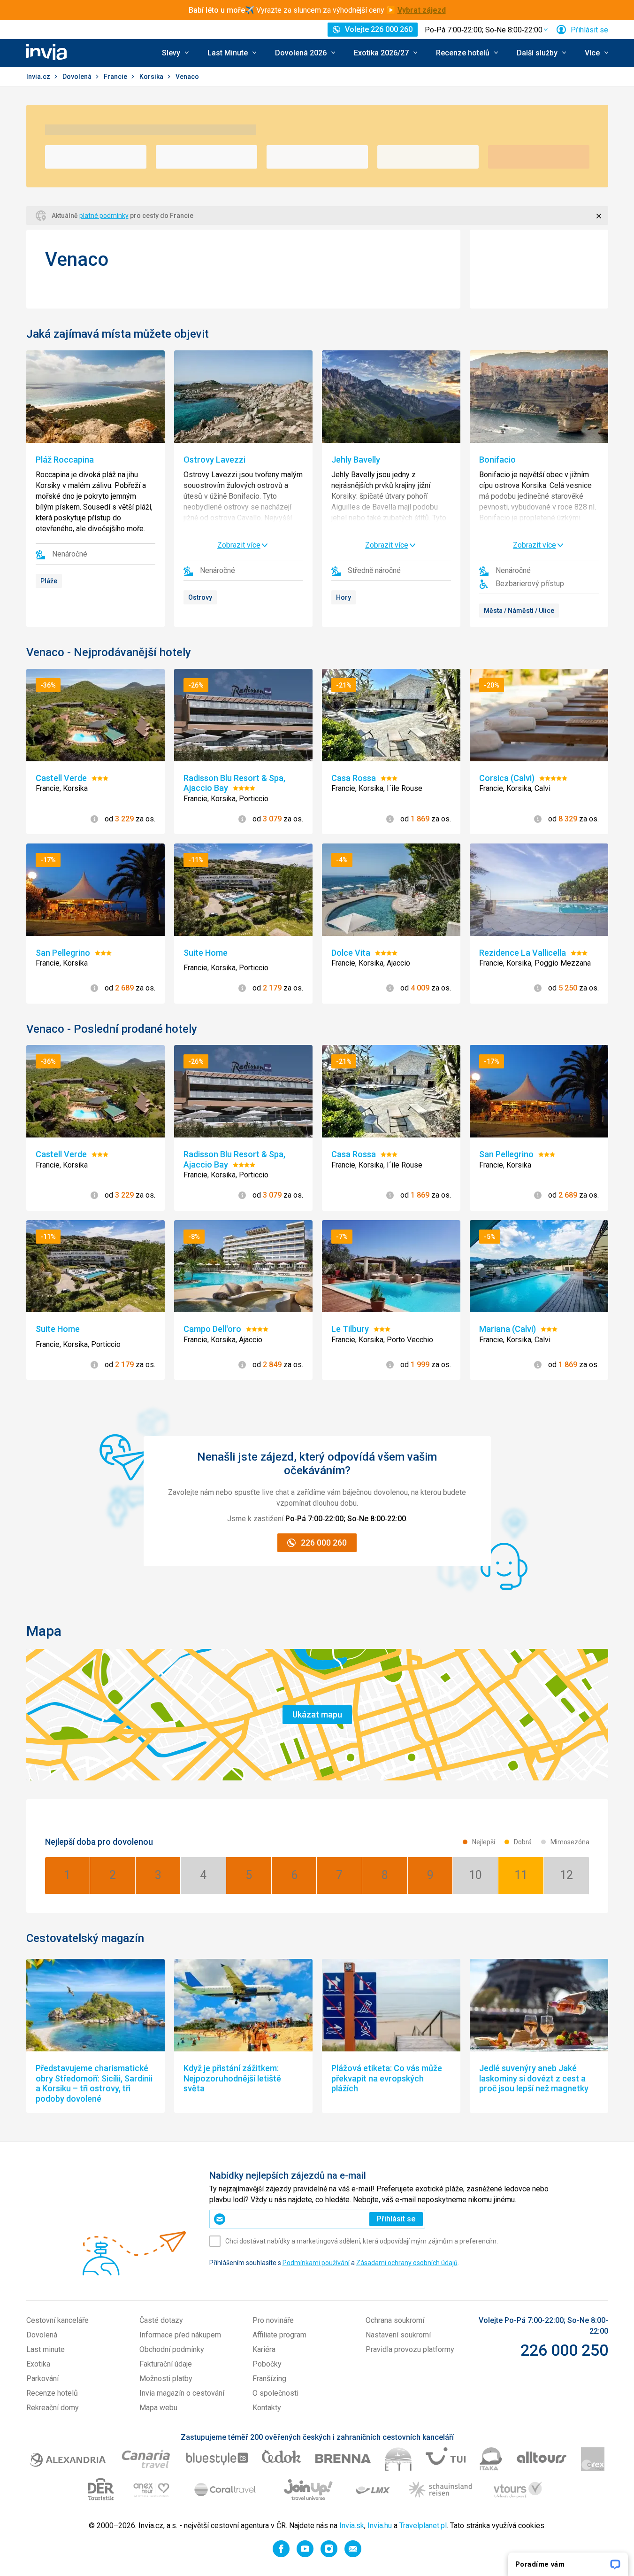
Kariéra (264, 2349)
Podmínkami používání (316, 2263)
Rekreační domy (53, 2408)
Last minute (46, 2349)
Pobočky (267, 2364)
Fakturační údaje (166, 2364)
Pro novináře (273, 2320)
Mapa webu (158, 2408)
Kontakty (267, 2408)
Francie (116, 77)
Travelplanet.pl (423, 2526)
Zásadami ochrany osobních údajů (407, 2263)
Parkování (42, 2379)
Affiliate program (279, 2335)
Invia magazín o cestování (182, 2393)
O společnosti (275, 2393)
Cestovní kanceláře (57, 2320)
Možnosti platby (166, 2379)
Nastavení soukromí (398, 2335)
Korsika (152, 77)
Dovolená (78, 77)
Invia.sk (352, 2526)
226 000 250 (564, 2350)
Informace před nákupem (180, 2335)
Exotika (38, 2364)
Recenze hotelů (52, 2393)
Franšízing (269, 2379)
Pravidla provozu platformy (410, 2349)
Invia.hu (380, 2526)
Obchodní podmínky (172, 2349)
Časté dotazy (161, 2320)
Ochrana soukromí (395, 2320)
